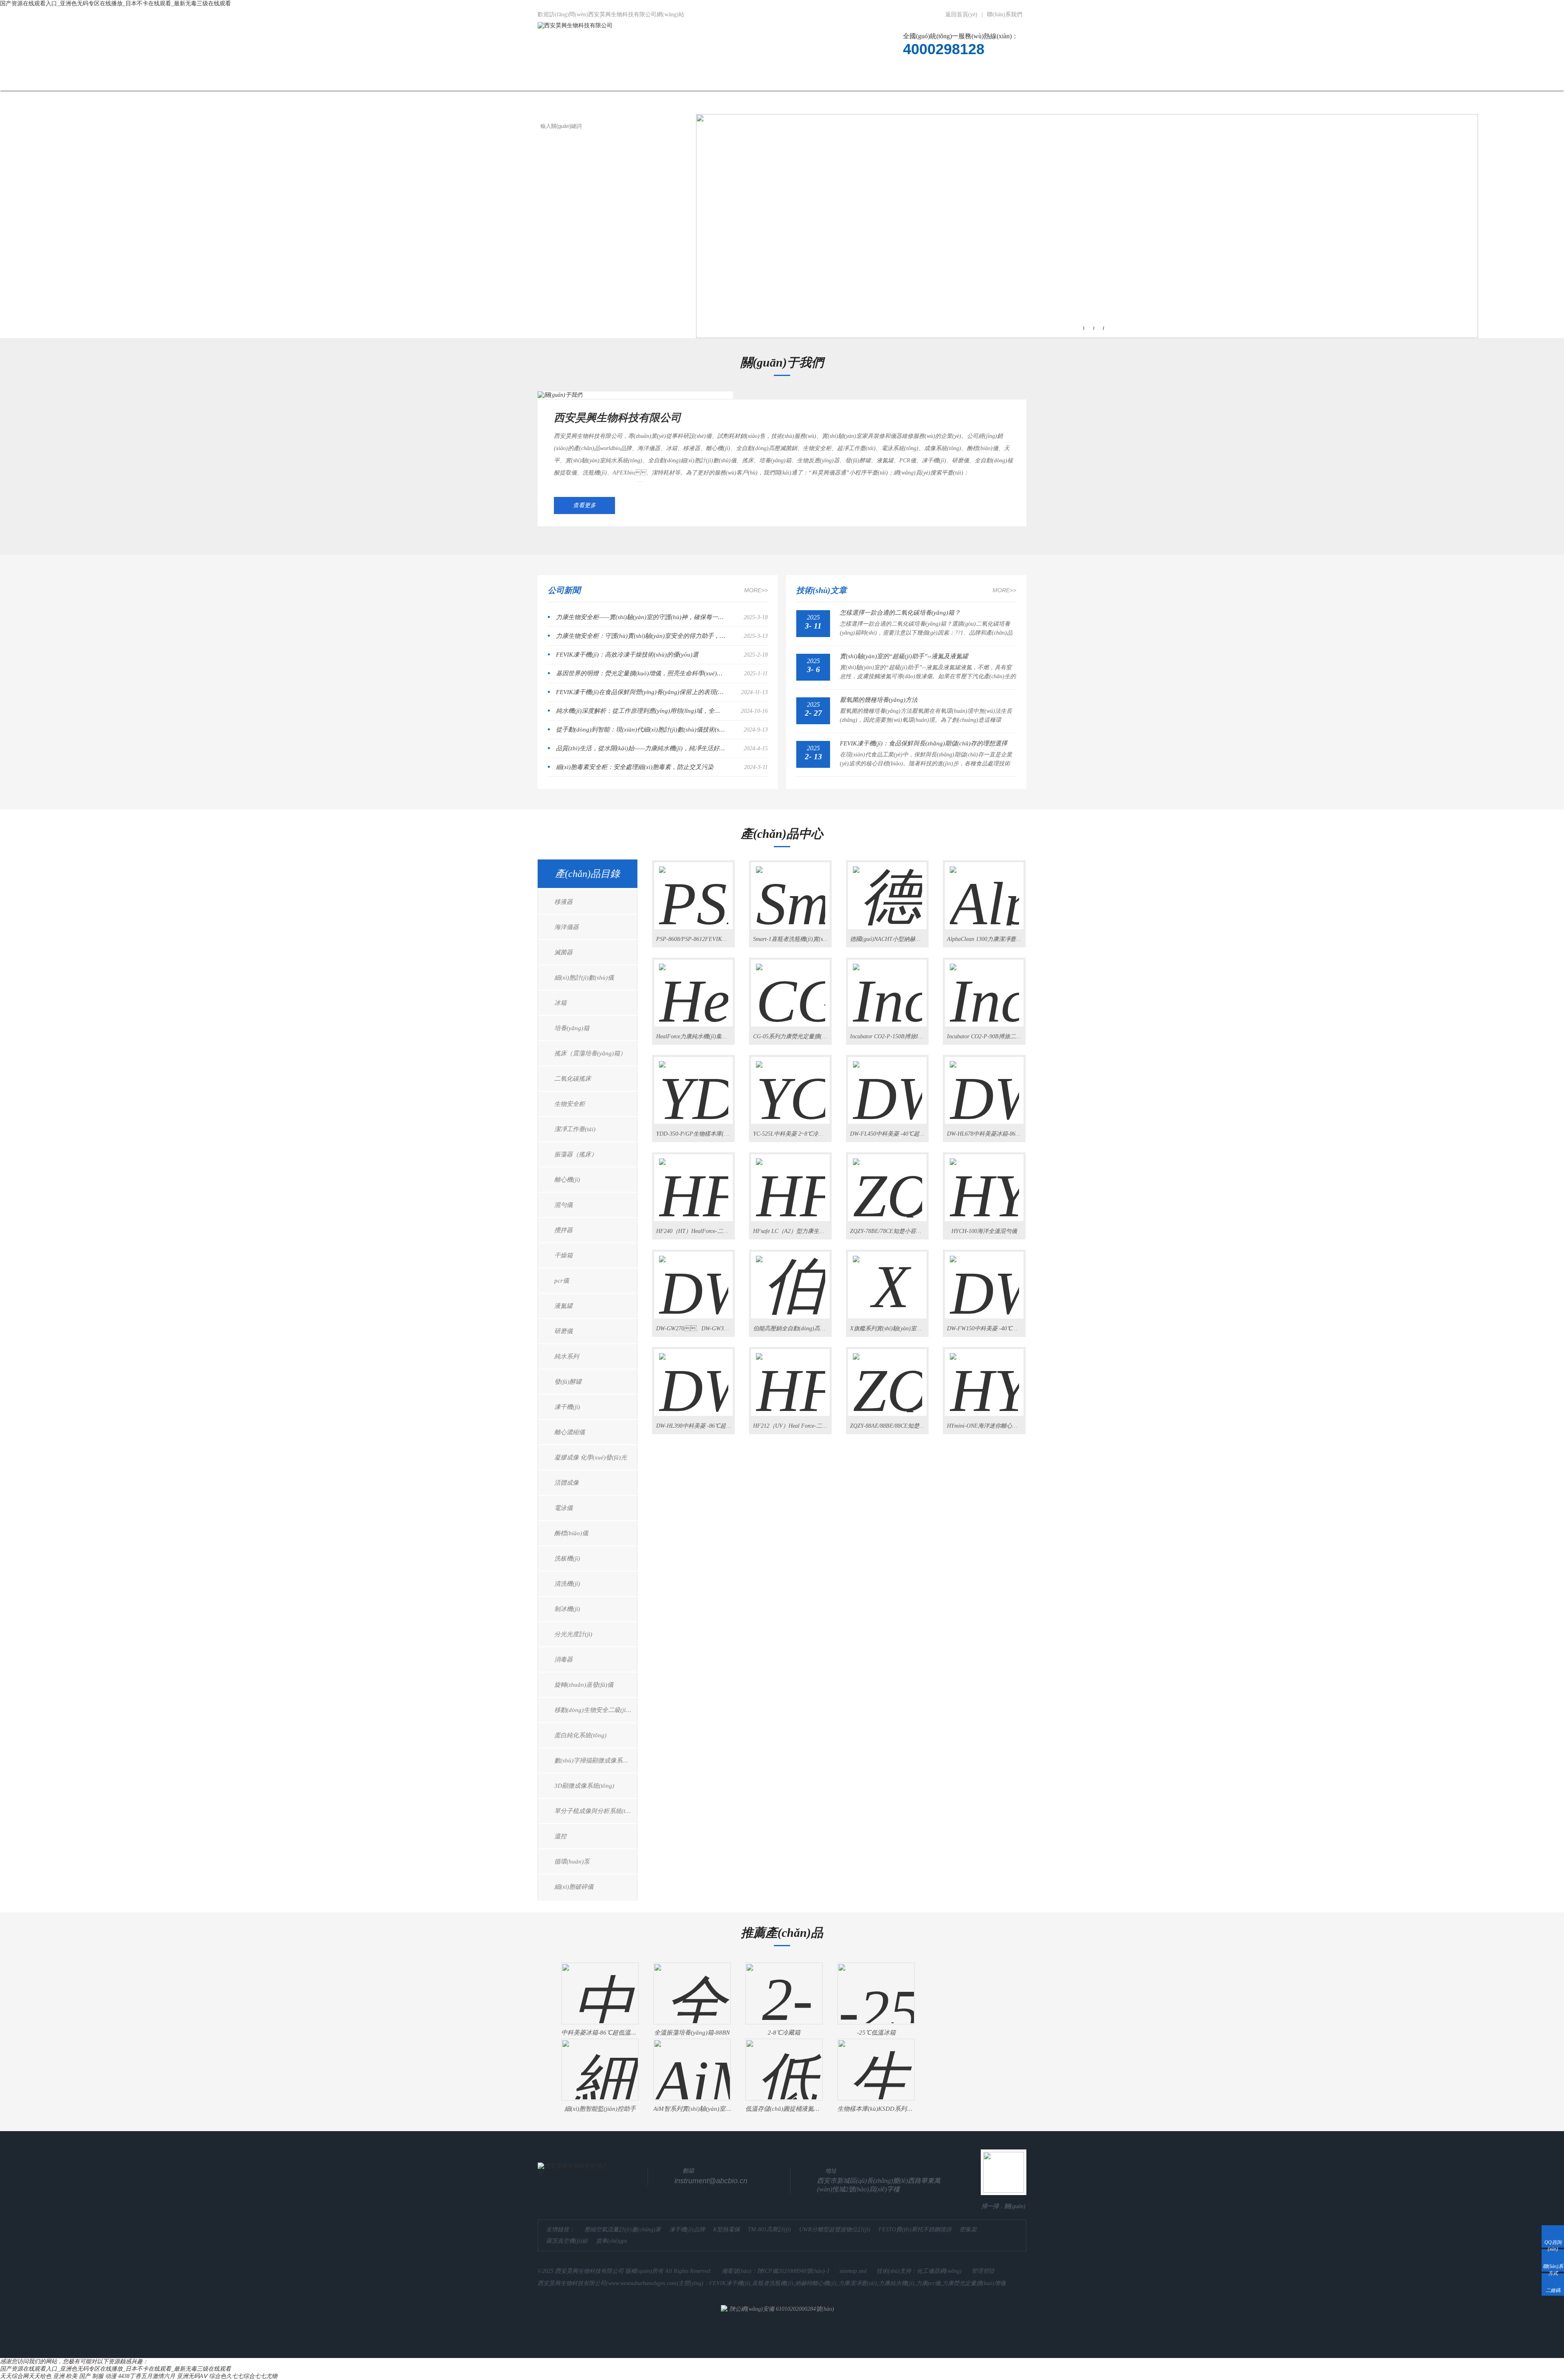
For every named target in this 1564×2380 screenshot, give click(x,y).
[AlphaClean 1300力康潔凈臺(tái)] (984, 889)
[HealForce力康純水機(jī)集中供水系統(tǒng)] (694, 986)
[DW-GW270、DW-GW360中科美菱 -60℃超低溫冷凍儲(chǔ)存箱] (694, 1278)
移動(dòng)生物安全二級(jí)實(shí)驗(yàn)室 (596, 1710)
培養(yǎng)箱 (572, 1028)
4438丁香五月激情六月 (147, 2376)
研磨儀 (563, 1331)
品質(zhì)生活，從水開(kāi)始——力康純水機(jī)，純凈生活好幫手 (641, 748)
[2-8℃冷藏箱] (784, 1987)
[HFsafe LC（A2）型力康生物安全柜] (791, 1181)
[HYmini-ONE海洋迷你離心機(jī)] (984, 1376)
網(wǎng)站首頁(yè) (577, 79)
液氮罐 (563, 1306)
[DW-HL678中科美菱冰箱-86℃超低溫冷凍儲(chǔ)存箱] (984, 1083)
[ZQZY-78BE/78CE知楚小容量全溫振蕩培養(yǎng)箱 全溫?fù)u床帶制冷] (887, 1181)
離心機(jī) (567, 1180)
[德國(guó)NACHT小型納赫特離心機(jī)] (887, 889)
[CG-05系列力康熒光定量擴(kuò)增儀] (791, 986)
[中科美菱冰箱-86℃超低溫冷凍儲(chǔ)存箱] (600, 1987)
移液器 (563, 902)
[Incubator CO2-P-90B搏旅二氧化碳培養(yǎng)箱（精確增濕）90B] (984, 986)
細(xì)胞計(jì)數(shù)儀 (584, 978)
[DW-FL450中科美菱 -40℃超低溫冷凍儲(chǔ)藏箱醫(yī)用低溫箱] (887, 1083)
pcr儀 (562, 1281)
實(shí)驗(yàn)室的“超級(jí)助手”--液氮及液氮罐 (904, 656)
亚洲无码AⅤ (192, 2376)
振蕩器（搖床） (576, 1154)
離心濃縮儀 (570, 1432)
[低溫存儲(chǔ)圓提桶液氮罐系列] (784, 2063)
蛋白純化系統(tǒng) (580, 1735)
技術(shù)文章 (829, 79)
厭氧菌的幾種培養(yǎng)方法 (879, 700)
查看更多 (584, 505)
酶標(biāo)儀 (571, 1533)
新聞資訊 (772, 79)
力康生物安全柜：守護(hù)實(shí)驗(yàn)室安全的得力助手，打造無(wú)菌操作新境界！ (641, 636)
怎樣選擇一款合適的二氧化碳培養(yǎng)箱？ (900, 613)
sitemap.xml (853, 2271)
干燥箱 (563, 1255)
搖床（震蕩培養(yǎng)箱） (590, 1053)
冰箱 (560, 1003)
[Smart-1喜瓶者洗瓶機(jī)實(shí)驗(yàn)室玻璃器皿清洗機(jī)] (791, 889)
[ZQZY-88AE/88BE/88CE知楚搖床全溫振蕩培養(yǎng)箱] (887, 1376)
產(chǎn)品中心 (714, 79)
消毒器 (563, 1659)
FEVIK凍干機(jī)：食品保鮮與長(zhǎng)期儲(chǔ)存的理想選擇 (924, 743)
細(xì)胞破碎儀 (574, 1887)
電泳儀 (563, 1508)
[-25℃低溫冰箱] (876, 1987)
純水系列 (567, 1356)
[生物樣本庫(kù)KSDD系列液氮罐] (876, 2063)
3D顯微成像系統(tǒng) (584, 1786)
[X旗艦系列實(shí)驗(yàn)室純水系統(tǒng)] (887, 1278)
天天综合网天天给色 (26, 2376)
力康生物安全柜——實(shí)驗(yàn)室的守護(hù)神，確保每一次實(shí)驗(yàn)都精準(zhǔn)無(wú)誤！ (641, 617)
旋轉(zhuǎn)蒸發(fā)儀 (584, 1685)
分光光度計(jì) (573, 1634)
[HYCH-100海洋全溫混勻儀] (984, 1181)
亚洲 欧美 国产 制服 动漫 (85, 2376)
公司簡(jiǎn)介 (648, 79)
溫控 (560, 1836)
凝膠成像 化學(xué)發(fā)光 (591, 1457)
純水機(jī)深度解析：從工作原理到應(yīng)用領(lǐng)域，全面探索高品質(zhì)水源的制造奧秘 (641, 711)
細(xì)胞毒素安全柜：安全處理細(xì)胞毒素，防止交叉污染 (635, 767)
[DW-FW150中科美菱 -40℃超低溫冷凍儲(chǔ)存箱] (984, 1278)
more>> (756, 590)
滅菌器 (563, 952)
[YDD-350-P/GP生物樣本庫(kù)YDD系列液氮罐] (694, 1083)
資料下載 (886, 79)
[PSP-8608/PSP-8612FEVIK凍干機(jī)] (694, 889)
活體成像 (567, 1483)
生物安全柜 (570, 1104)
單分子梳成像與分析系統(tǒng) (596, 1811)
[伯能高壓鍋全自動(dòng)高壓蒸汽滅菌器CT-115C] (791, 1278)
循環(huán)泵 (572, 1861)
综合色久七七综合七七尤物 (243, 2376)
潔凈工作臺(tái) (575, 1129)
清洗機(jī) (567, 1584)
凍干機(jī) (567, 1407)
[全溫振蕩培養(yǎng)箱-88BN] (692, 1987)
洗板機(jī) (567, 1558)
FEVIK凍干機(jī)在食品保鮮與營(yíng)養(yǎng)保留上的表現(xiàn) (641, 692)
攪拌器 (563, 1230)
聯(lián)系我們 (1005, 14)
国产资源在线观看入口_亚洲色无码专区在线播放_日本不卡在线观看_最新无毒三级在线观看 (115, 3)
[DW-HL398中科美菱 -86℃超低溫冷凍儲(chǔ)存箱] (694, 1376)
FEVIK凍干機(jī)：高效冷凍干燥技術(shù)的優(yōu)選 (627, 655)
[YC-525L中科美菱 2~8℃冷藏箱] (791, 1083)
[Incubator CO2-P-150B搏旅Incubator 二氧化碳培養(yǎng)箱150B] (887, 986)
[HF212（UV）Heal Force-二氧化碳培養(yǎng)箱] (791, 1376)
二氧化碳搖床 (573, 1079)
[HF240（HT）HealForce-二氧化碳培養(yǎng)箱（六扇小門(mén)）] (694, 1181)
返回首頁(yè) (961, 14)
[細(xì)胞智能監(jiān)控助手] (600, 2063)
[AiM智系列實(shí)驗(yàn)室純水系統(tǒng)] (692, 2063)
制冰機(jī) (567, 1609)
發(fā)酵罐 (568, 1382)
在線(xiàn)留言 (944, 79)
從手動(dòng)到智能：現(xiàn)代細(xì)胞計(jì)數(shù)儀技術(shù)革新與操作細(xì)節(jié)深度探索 (641, 730)
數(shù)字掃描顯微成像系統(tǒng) (596, 1760)
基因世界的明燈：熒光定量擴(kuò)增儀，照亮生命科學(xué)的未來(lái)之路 (641, 673)
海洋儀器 (567, 927)
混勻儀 (563, 1205)
